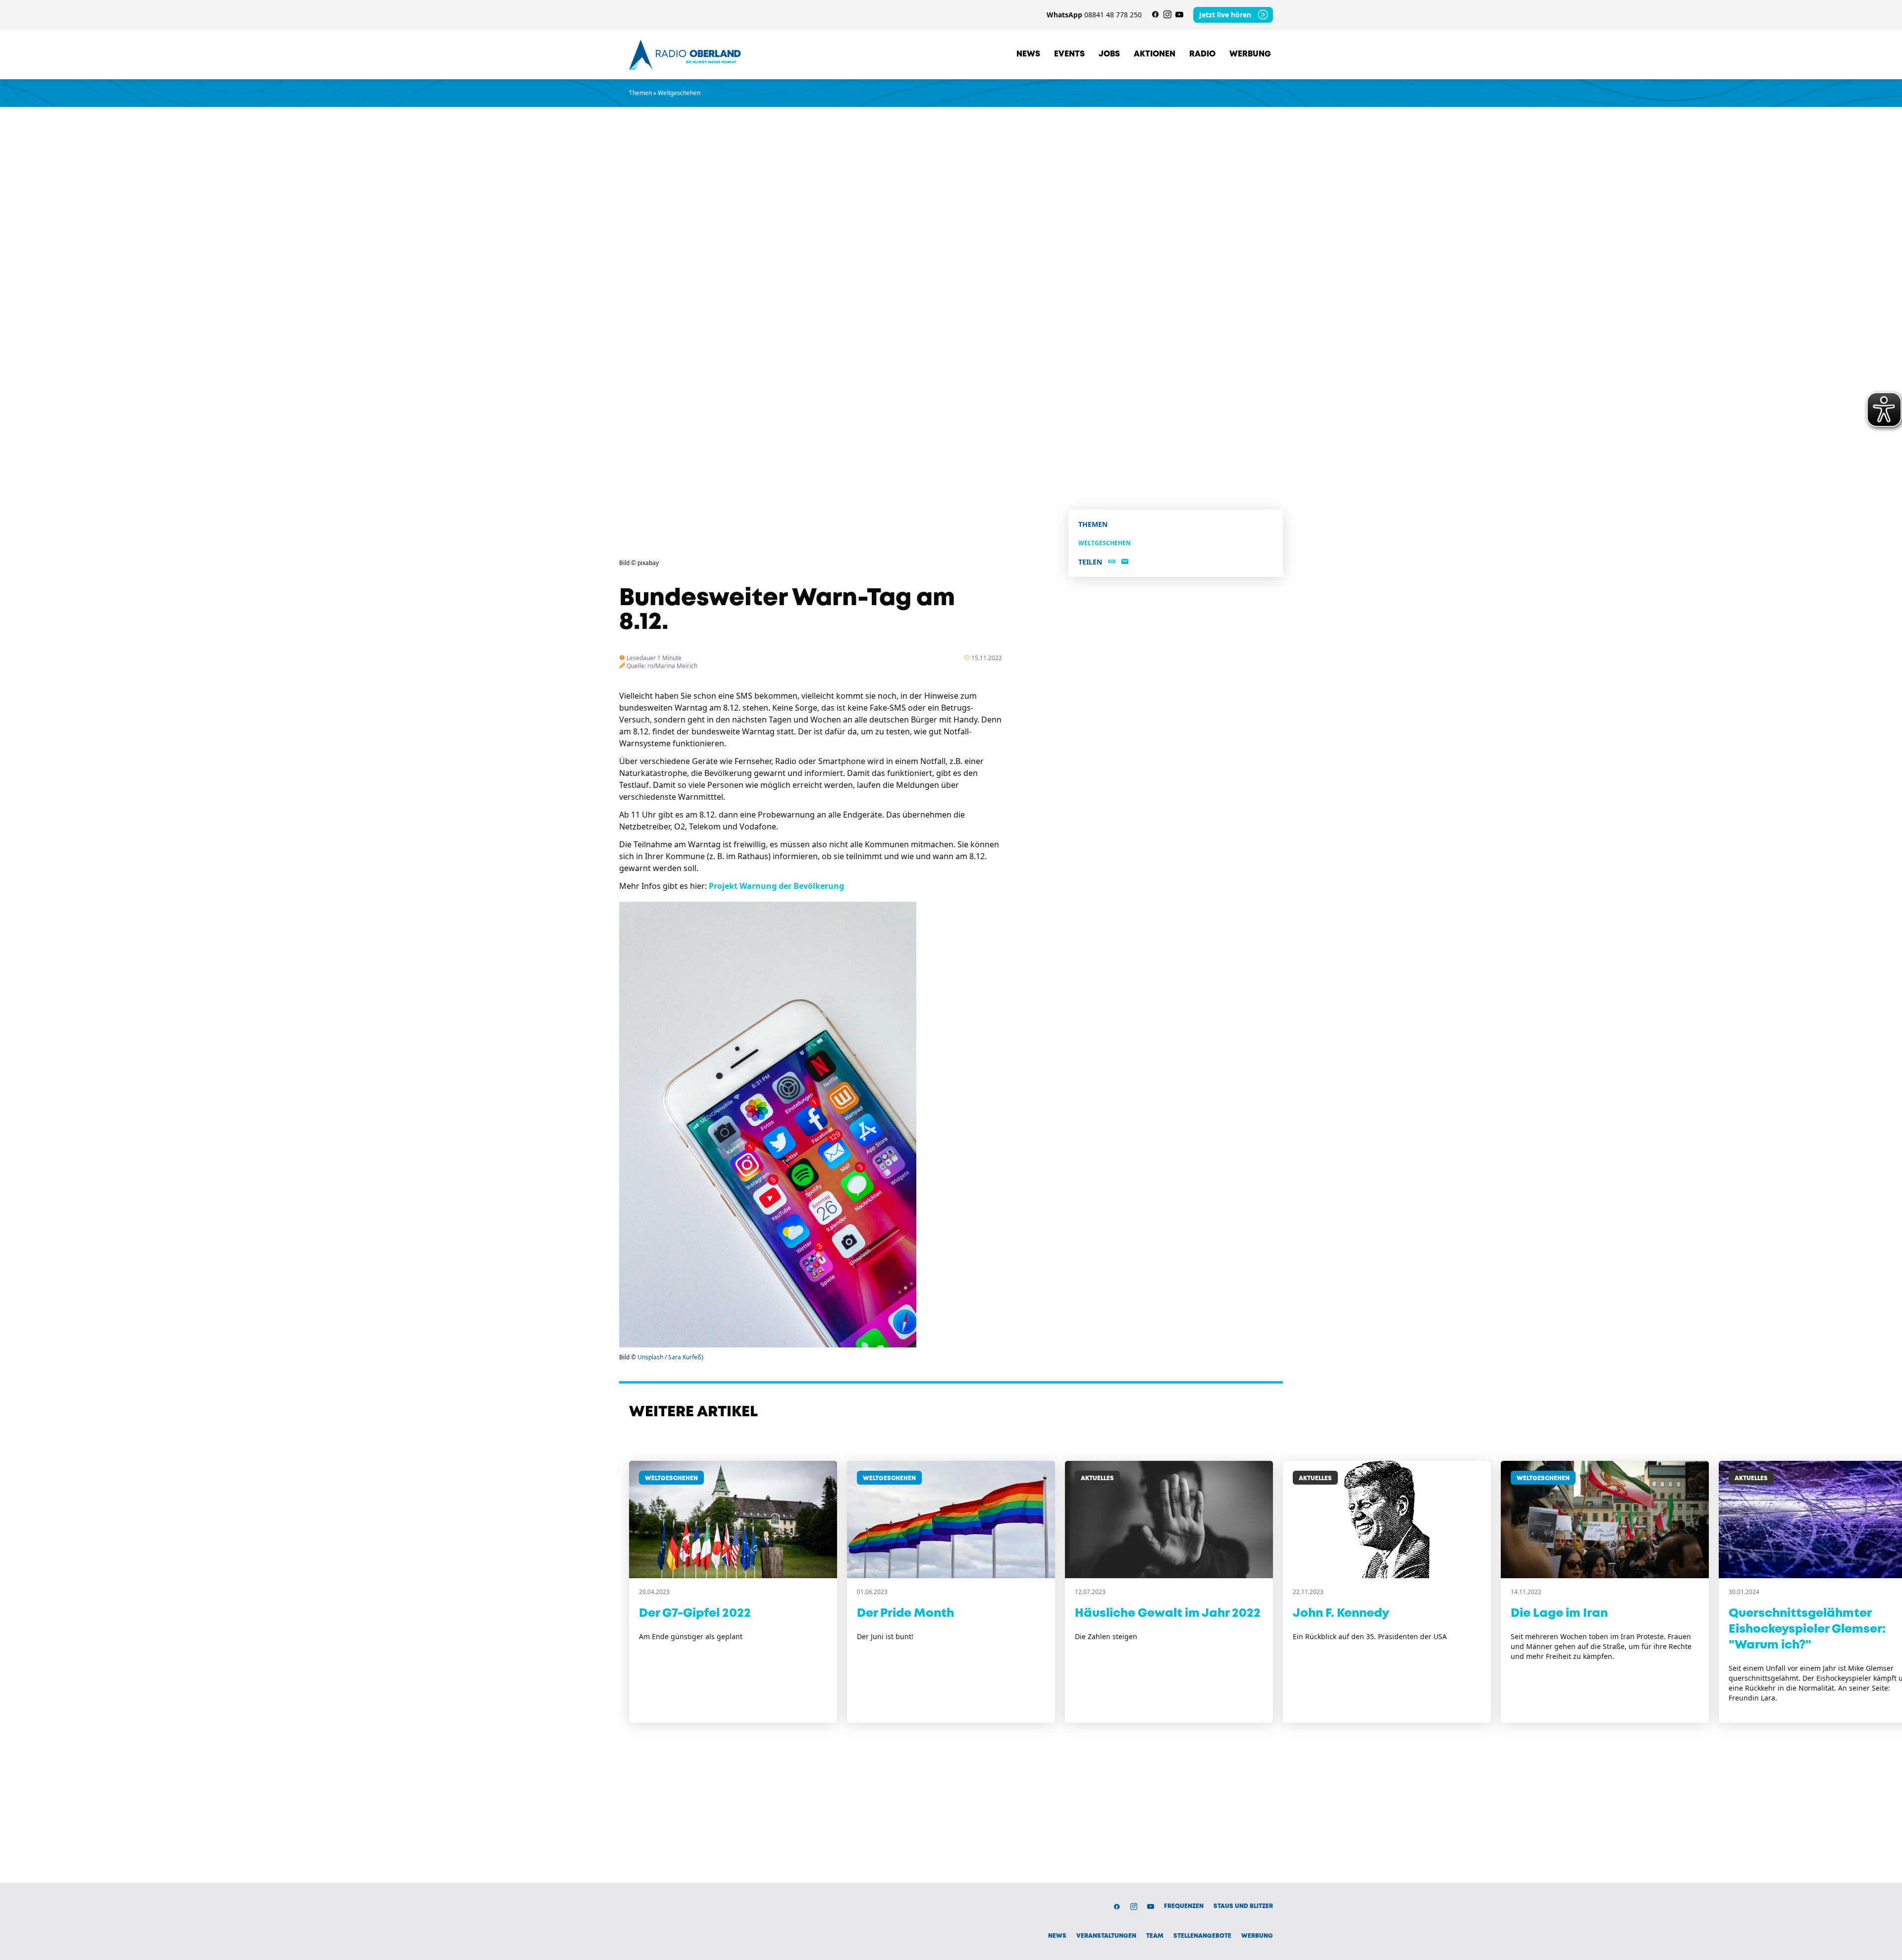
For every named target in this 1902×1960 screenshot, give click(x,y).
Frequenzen (1184, 1906)
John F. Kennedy (1341, 1614)
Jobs (1109, 54)
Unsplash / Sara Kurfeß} (671, 1357)
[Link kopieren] (1112, 562)
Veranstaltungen (1106, 1936)
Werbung (1250, 54)
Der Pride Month (905, 1614)
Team (1155, 1936)
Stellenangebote (1202, 1936)
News (1028, 54)
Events (1069, 54)
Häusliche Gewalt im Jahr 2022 (1168, 1614)
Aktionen (1155, 54)
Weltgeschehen (679, 93)
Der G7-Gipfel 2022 (695, 1614)
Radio (1202, 54)
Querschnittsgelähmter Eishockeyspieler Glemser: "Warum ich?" (1807, 1629)
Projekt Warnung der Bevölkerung (776, 886)
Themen (640, 93)
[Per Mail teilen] (1125, 562)
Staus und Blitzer (1243, 1906)
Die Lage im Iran (1559, 1614)
